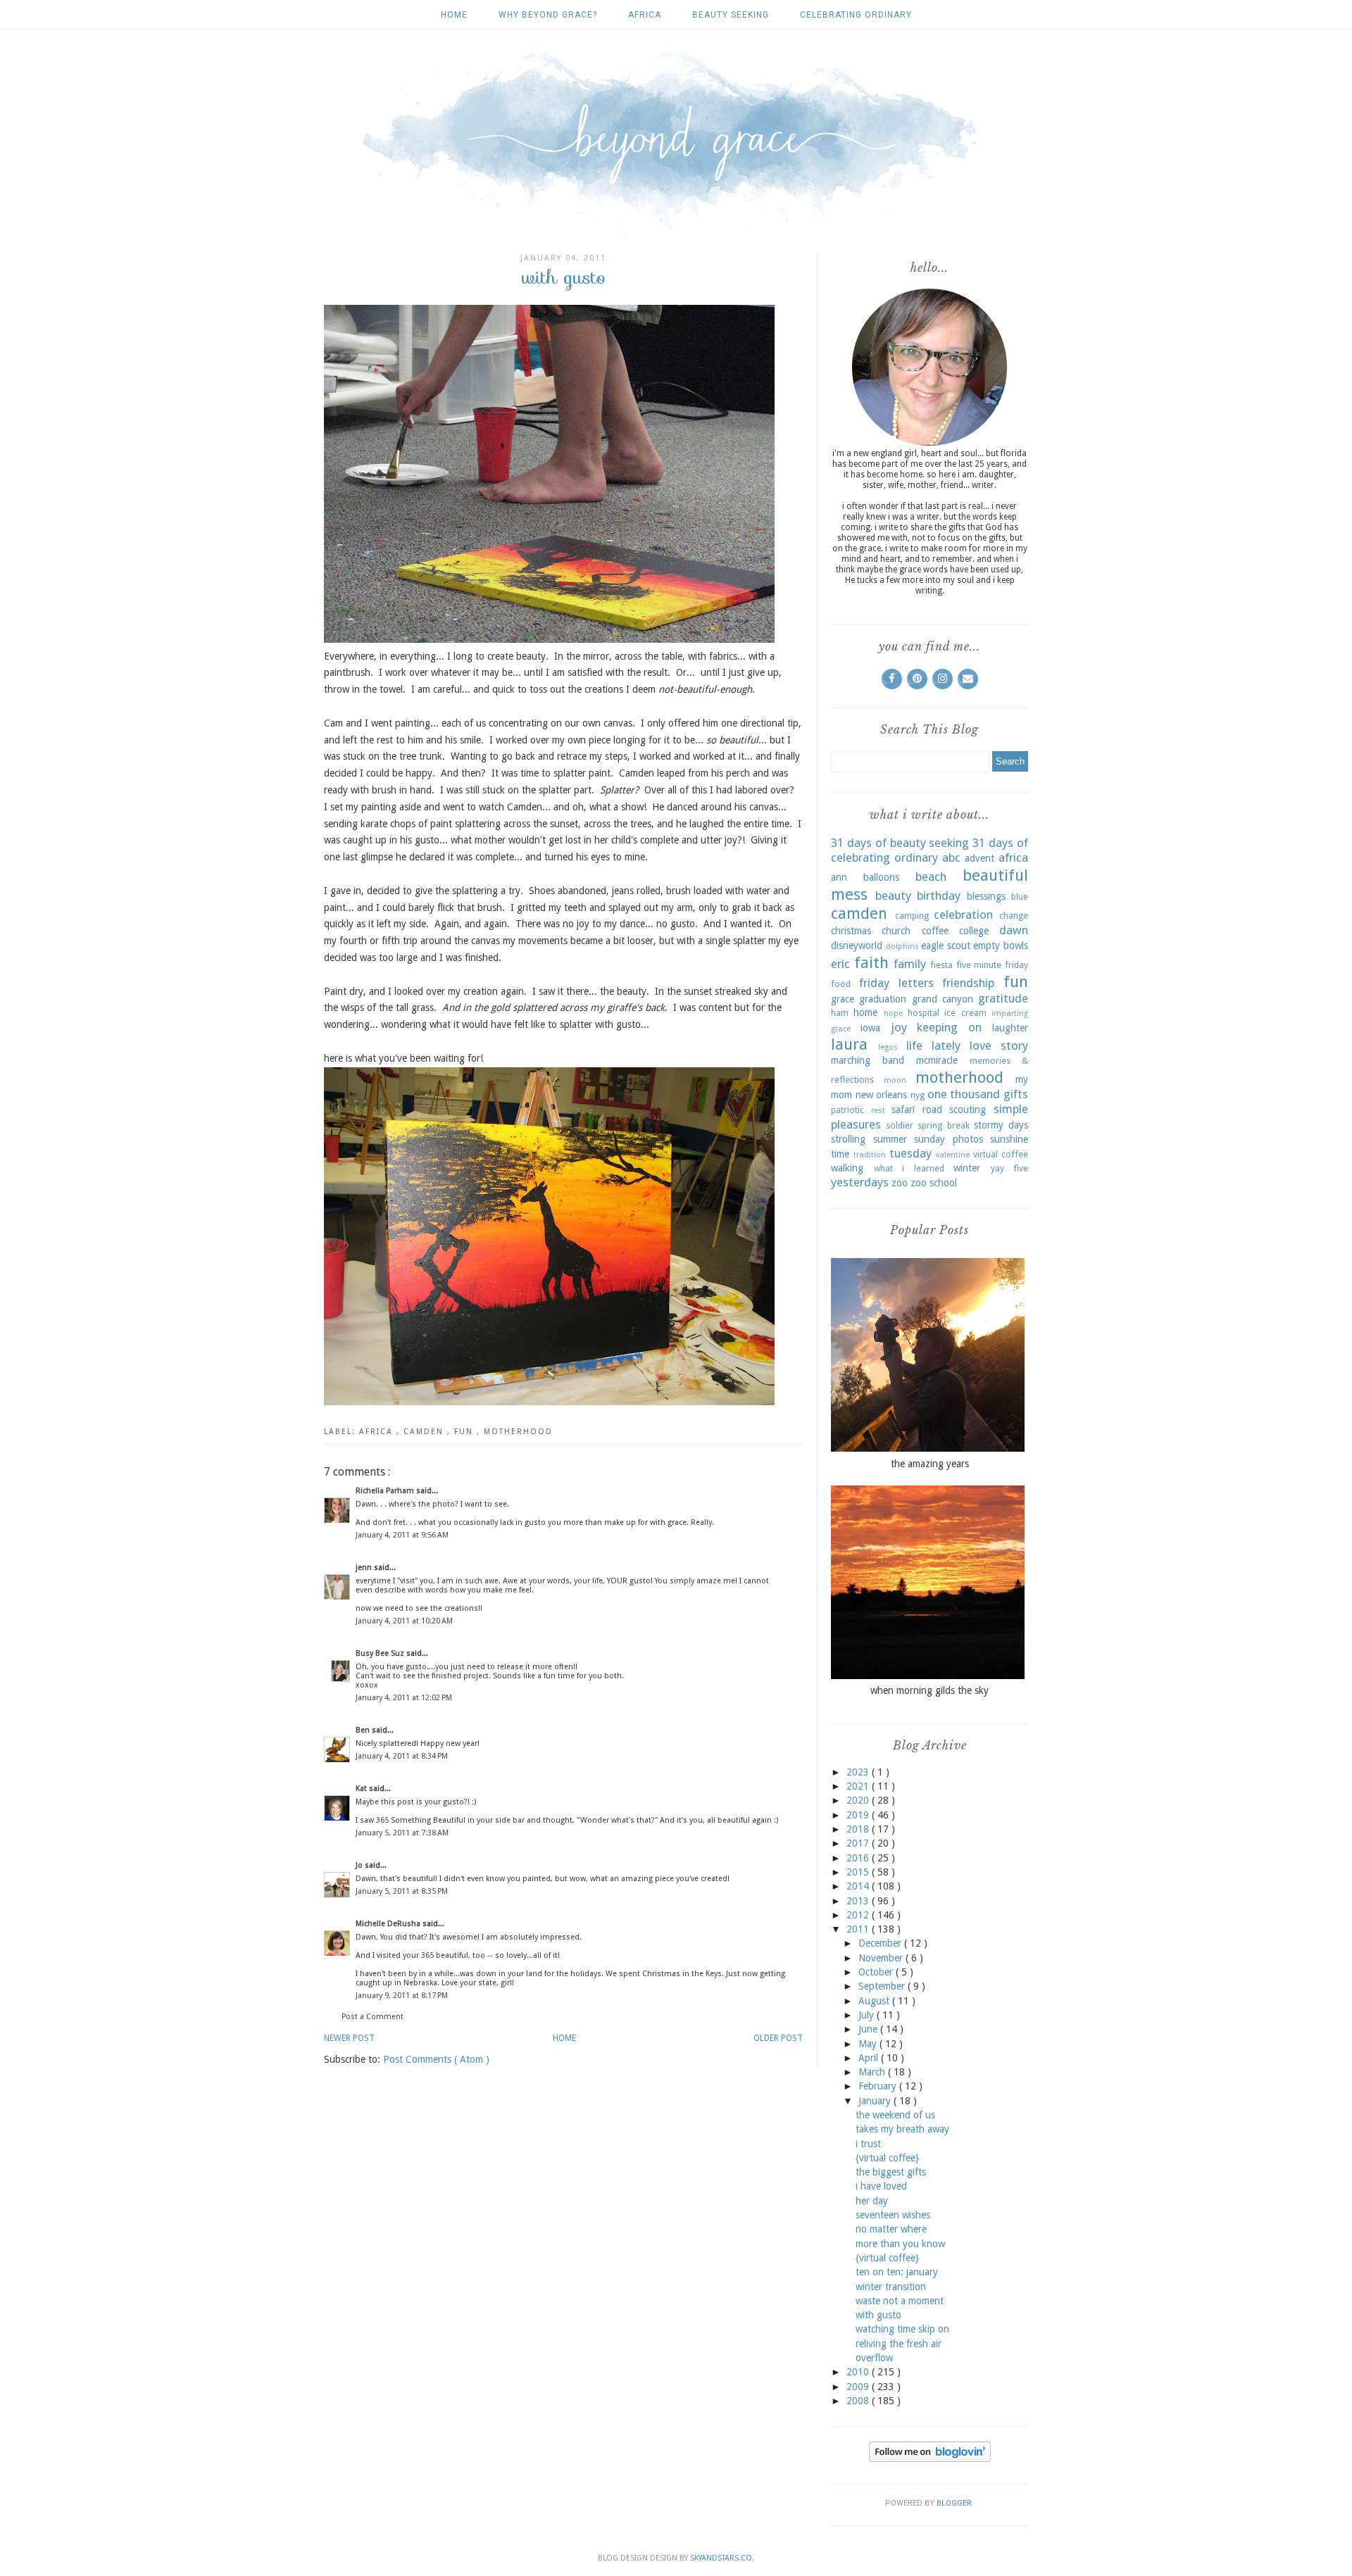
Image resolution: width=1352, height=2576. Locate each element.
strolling (848, 1139)
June (869, 2029)
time (840, 1154)
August (875, 2001)
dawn (1014, 930)
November (882, 1958)
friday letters (896, 983)
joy (899, 1027)
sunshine (1009, 1139)
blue (1020, 897)
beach (931, 877)
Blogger (954, 2503)
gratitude (1003, 998)
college (974, 931)
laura (849, 1044)
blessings (986, 896)
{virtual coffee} (887, 2158)
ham (840, 1013)
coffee (935, 931)
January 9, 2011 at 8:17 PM (402, 1996)
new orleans (882, 1095)
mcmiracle (937, 1060)
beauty (893, 896)
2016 (859, 1858)
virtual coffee (1001, 1154)
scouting (968, 1110)
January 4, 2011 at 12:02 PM (404, 1698)
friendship (968, 983)
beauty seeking (731, 15)
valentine (953, 1155)
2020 (859, 1800)
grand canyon (943, 999)
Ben (364, 1730)
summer (890, 1139)
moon (895, 1080)
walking (847, 1168)
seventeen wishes (893, 2215)
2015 (859, 1872)
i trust (868, 2144)
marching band (868, 1060)
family (910, 964)
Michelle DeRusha (389, 1924)
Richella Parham (386, 1491)
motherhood (518, 1432)
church (896, 931)
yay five (1010, 1168)
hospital (924, 1013)
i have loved (881, 2186)
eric (840, 964)
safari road (917, 1110)
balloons (881, 877)
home (865, 1012)
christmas (851, 931)
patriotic (847, 1110)
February (879, 2086)
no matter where (891, 2229)
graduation (883, 999)
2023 (859, 1772)
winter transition (891, 2287)
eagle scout (946, 945)
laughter (1010, 1028)
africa (645, 15)
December (881, 1943)
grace (843, 999)
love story (999, 1045)
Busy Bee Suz (381, 1653)
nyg (918, 1095)
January (876, 2101)
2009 (859, 2387)
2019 (859, 1815)
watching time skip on (902, 2329)
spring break (943, 1125)
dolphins (902, 947)
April (870, 2058)
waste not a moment (900, 2301)
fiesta (941, 965)
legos (888, 1047)
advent (979, 858)
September (883, 1986)
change (1014, 916)
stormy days (1001, 1125)
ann (839, 877)
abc (951, 857)
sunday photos (949, 1139)
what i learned (909, 1168)
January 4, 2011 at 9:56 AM (402, 1535)
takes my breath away (902, 2129)
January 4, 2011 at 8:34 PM (402, 1756)
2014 (859, 1886)
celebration (963, 915)
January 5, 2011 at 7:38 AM (402, 1833)
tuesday (910, 1153)
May (869, 2044)
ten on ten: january (897, 2272)
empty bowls (1001, 945)
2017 (859, 1843)
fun (465, 1432)
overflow (874, 2358)
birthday (939, 896)
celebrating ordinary (856, 15)
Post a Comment (373, 2017)
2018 (859, 1829)
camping (912, 916)
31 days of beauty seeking (900, 843)
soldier (900, 1125)
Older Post (778, 2038)
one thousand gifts (978, 1094)
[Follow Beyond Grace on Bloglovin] (930, 2458)
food (841, 984)
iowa (870, 1028)
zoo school (934, 1183)
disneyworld (857, 945)
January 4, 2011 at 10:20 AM (404, 1621)
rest (878, 1111)
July (868, 2015)
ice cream (965, 1013)
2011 (859, 1929)
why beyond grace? (548, 15)
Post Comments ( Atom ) (436, 2059)
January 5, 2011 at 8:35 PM (402, 1891)
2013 (859, 1901)
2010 (859, 2372)
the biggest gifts (891, 2172)
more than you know (900, 2244)
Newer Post (349, 2038)
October (877, 1972)
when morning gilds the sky (930, 1690)
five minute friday (992, 965)
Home (454, 15)
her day (872, 2201)
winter (967, 1168)
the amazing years (930, 1464)
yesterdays (860, 1182)
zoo (900, 1183)
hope (893, 1013)
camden (425, 1432)
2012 (859, 1915)
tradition (870, 1155)
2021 (859, 1786)
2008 (859, 2401)
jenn (365, 1567)
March (873, 2072)
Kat (362, 1789)
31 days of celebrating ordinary (930, 850)
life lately (933, 1045)
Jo (360, 1865)
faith (871, 962)
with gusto (878, 2315)
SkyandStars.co (721, 2558)
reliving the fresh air (899, 2344)
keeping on (949, 1027)
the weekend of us (895, 2115)
